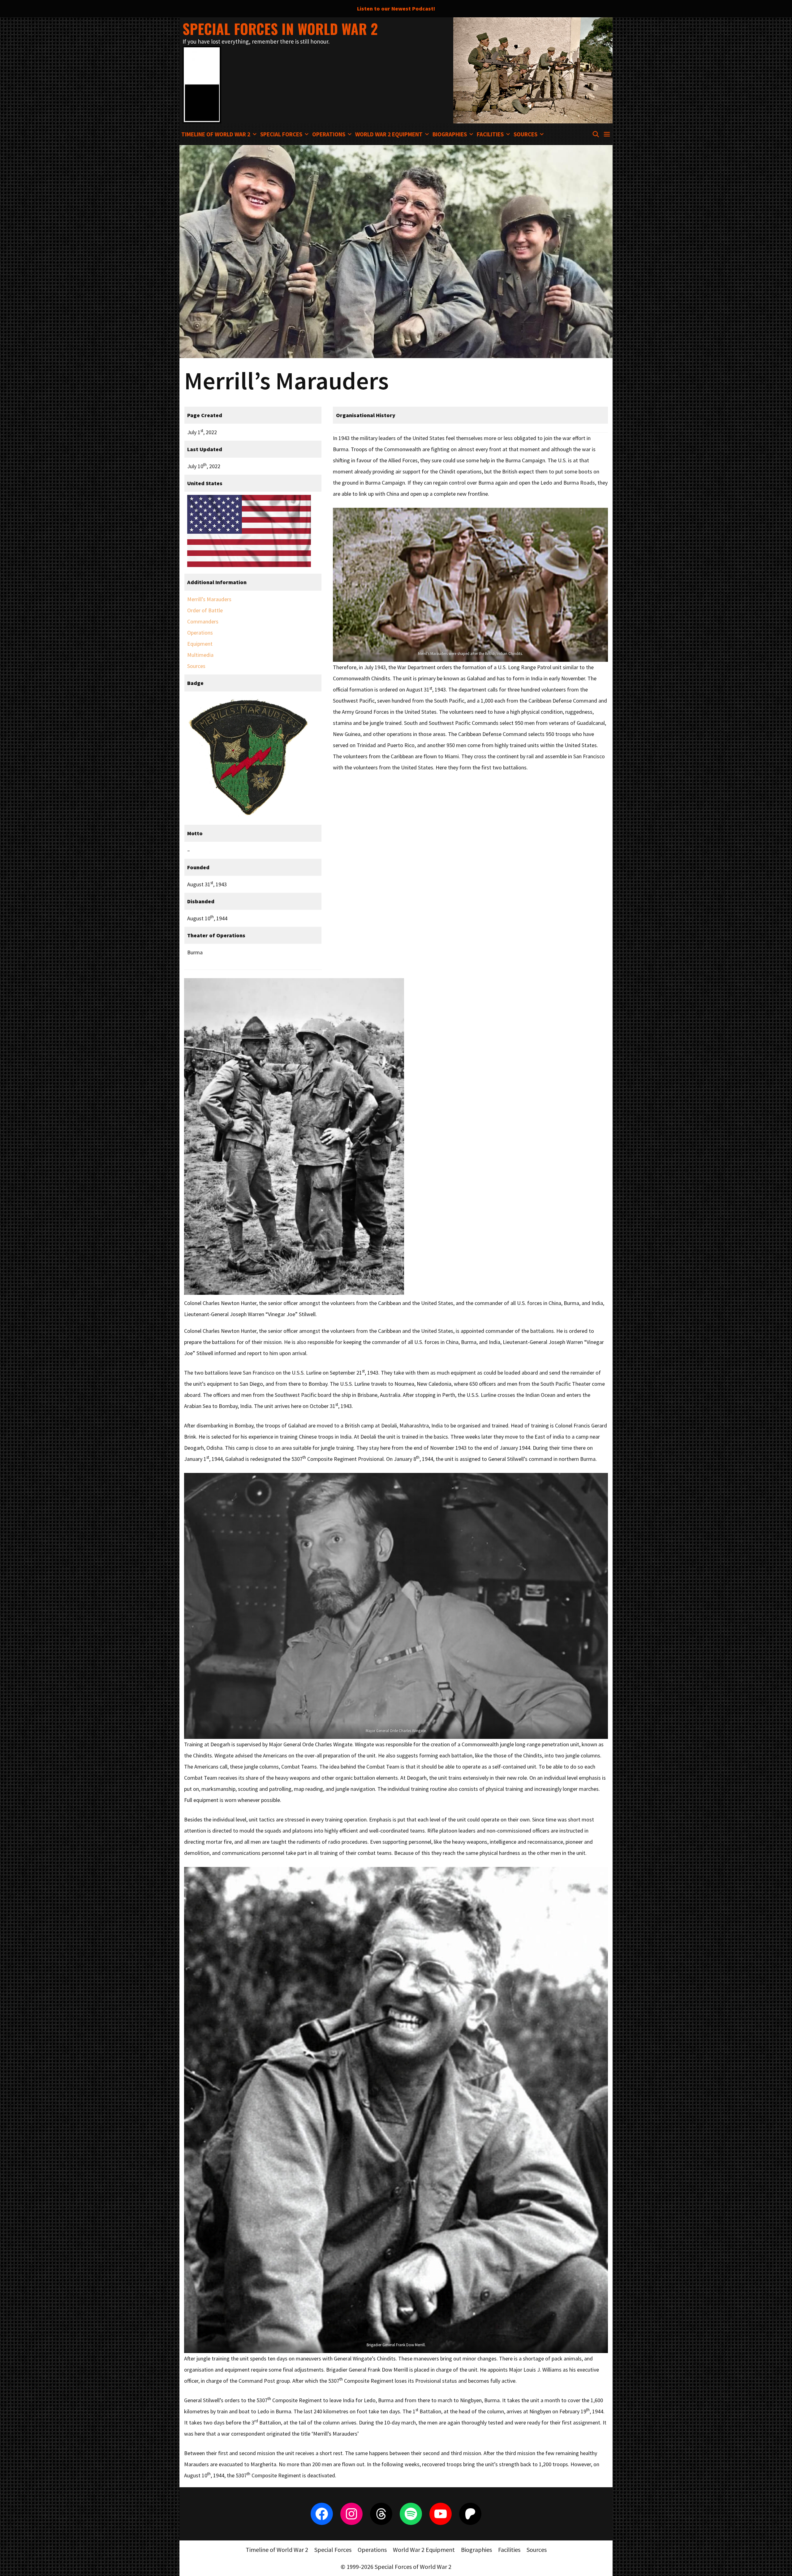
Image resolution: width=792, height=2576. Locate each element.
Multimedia (200, 655)
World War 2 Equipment (389, 134)
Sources (525, 134)
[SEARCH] (596, 134)
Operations (329, 134)
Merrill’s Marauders (209, 599)
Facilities (490, 134)
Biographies (450, 134)
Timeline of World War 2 (216, 134)
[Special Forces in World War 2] (202, 84)
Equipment (200, 644)
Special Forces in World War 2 (280, 29)
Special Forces (281, 134)
